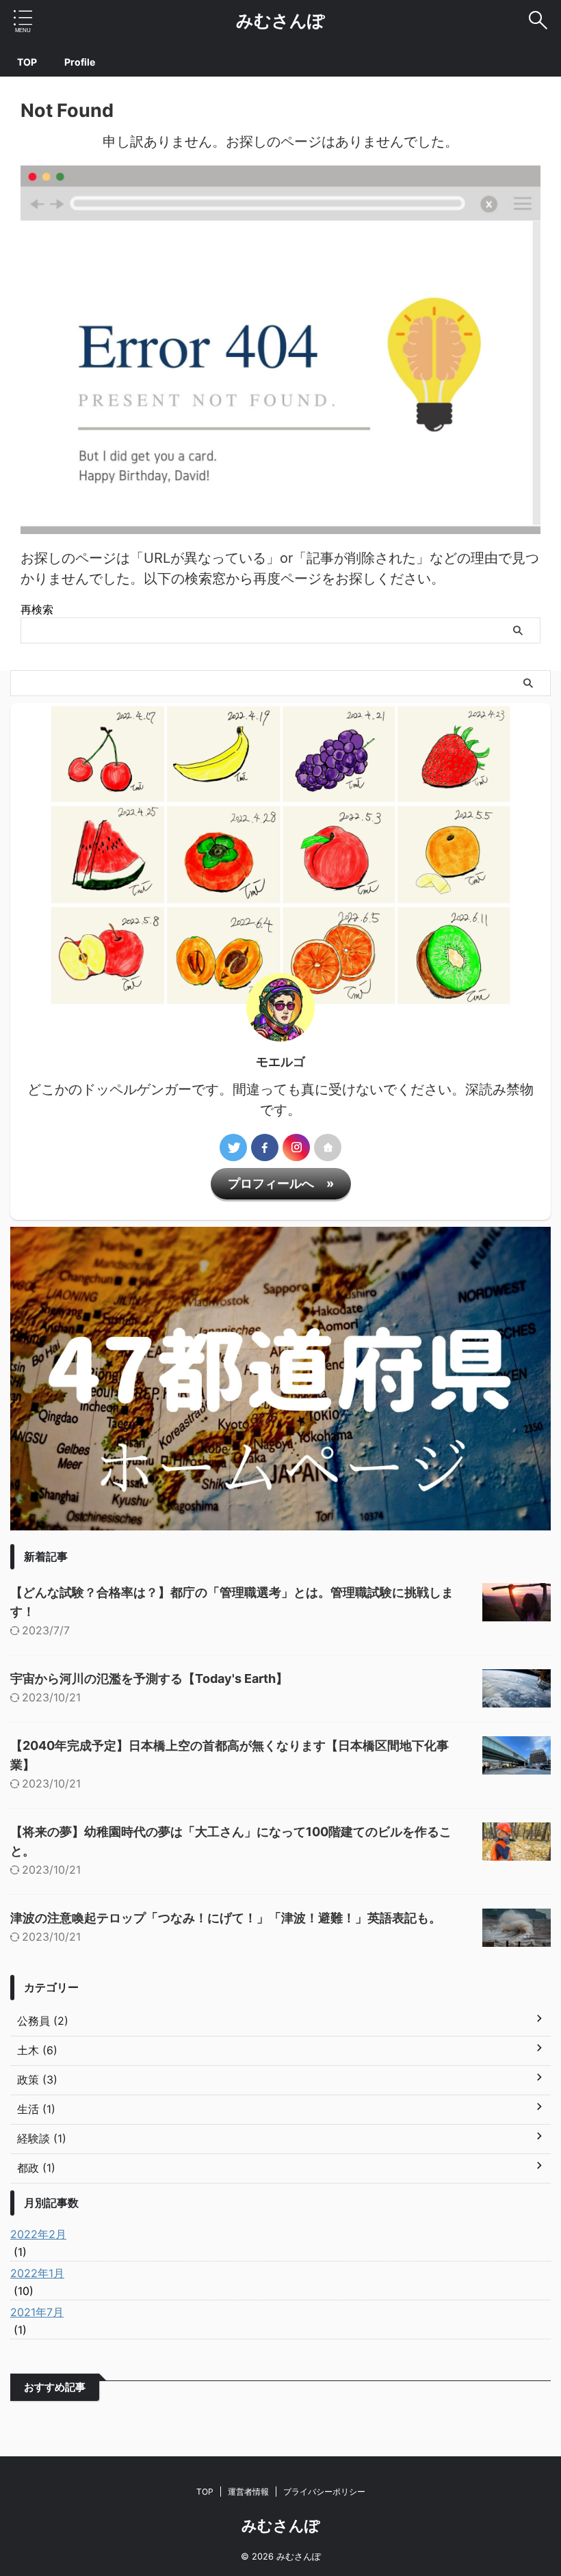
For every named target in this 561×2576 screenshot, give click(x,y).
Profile (80, 62)
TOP (27, 62)
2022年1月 (37, 2273)
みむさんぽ (280, 21)
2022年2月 (38, 2234)
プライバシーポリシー (324, 2492)
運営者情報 (248, 2492)
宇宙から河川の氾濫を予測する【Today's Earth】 (149, 1678)
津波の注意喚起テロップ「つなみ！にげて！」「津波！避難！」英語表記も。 (226, 1918)
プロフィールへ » (281, 1183)
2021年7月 (37, 2312)
